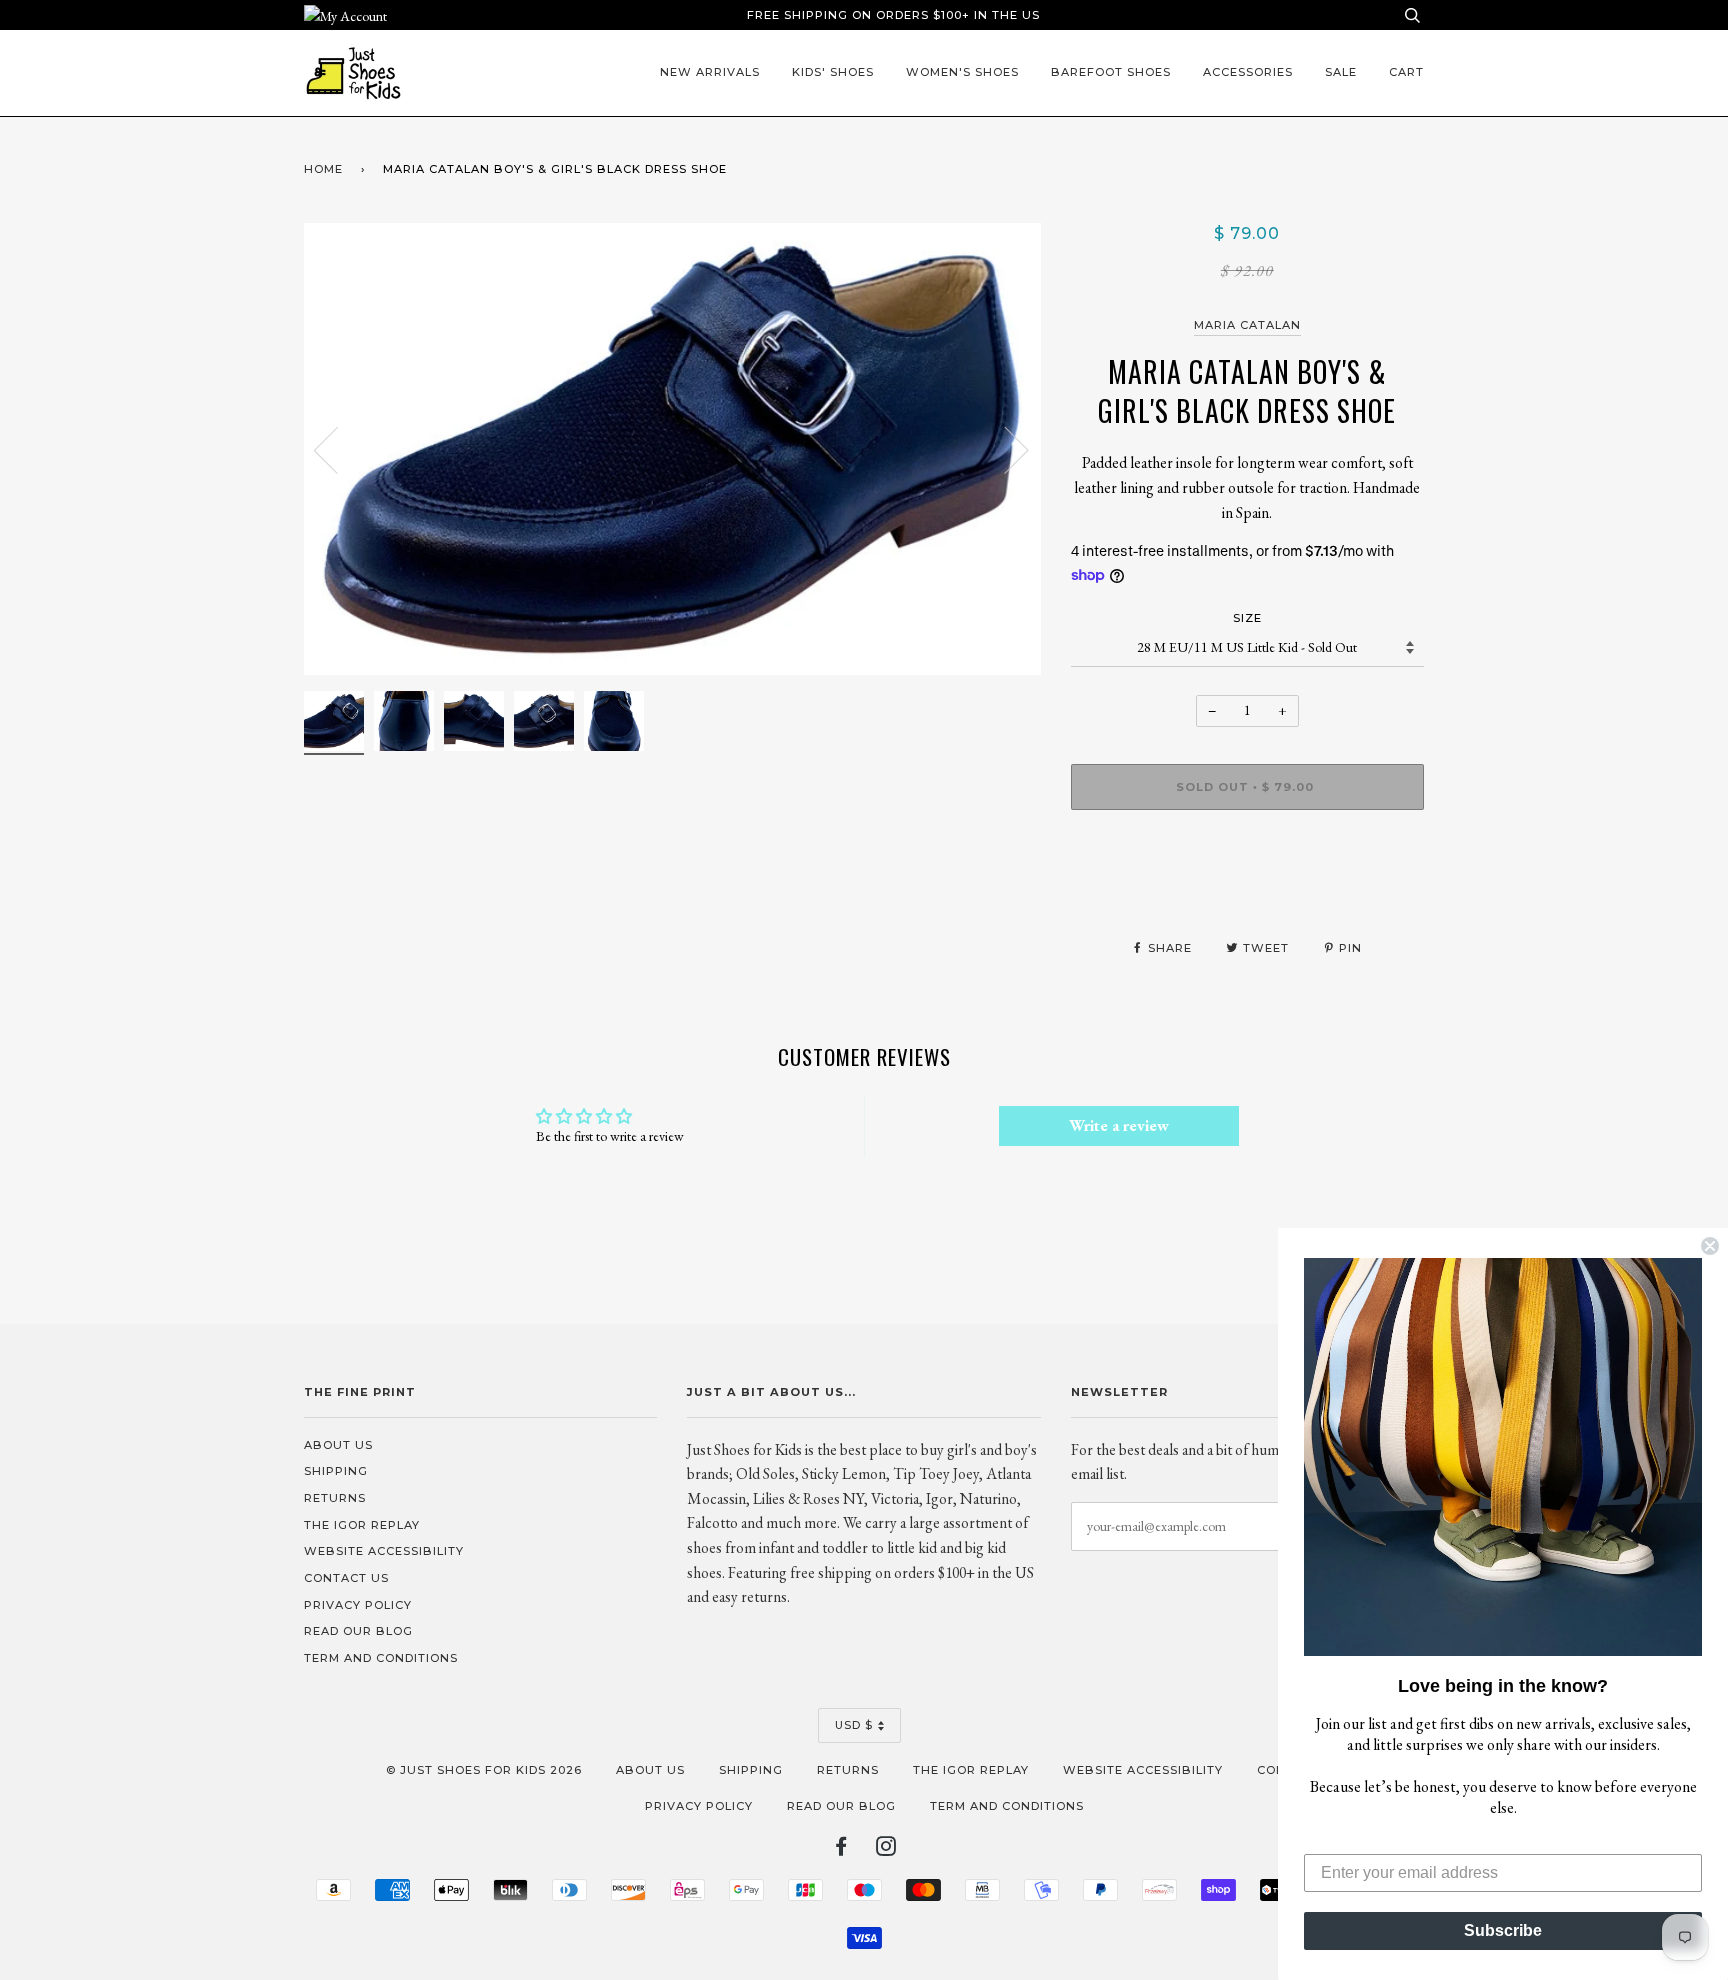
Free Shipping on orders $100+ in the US (893, 15)
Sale (1341, 72)
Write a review (1119, 1125)
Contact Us (346, 1578)
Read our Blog (358, 1631)
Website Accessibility (384, 1551)
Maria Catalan (1247, 325)
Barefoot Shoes (1111, 72)
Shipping (336, 1471)
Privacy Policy (358, 1605)
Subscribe (1503, 1930)
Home (323, 169)
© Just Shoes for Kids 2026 (484, 1770)
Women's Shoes (962, 72)
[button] (1503, 1457)
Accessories (1248, 72)
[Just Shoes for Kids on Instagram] (886, 1850)
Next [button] (1004, 449)
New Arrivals (710, 72)
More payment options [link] (1247, 894)
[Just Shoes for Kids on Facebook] (841, 1850)
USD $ (854, 1725)
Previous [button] (338, 449)
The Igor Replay (362, 1525)
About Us (338, 1445)
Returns (335, 1498)
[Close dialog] (1710, 1246)
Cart (1406, 72)
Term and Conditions (381, 1658)
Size (1247, 618)
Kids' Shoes (833, 72)
